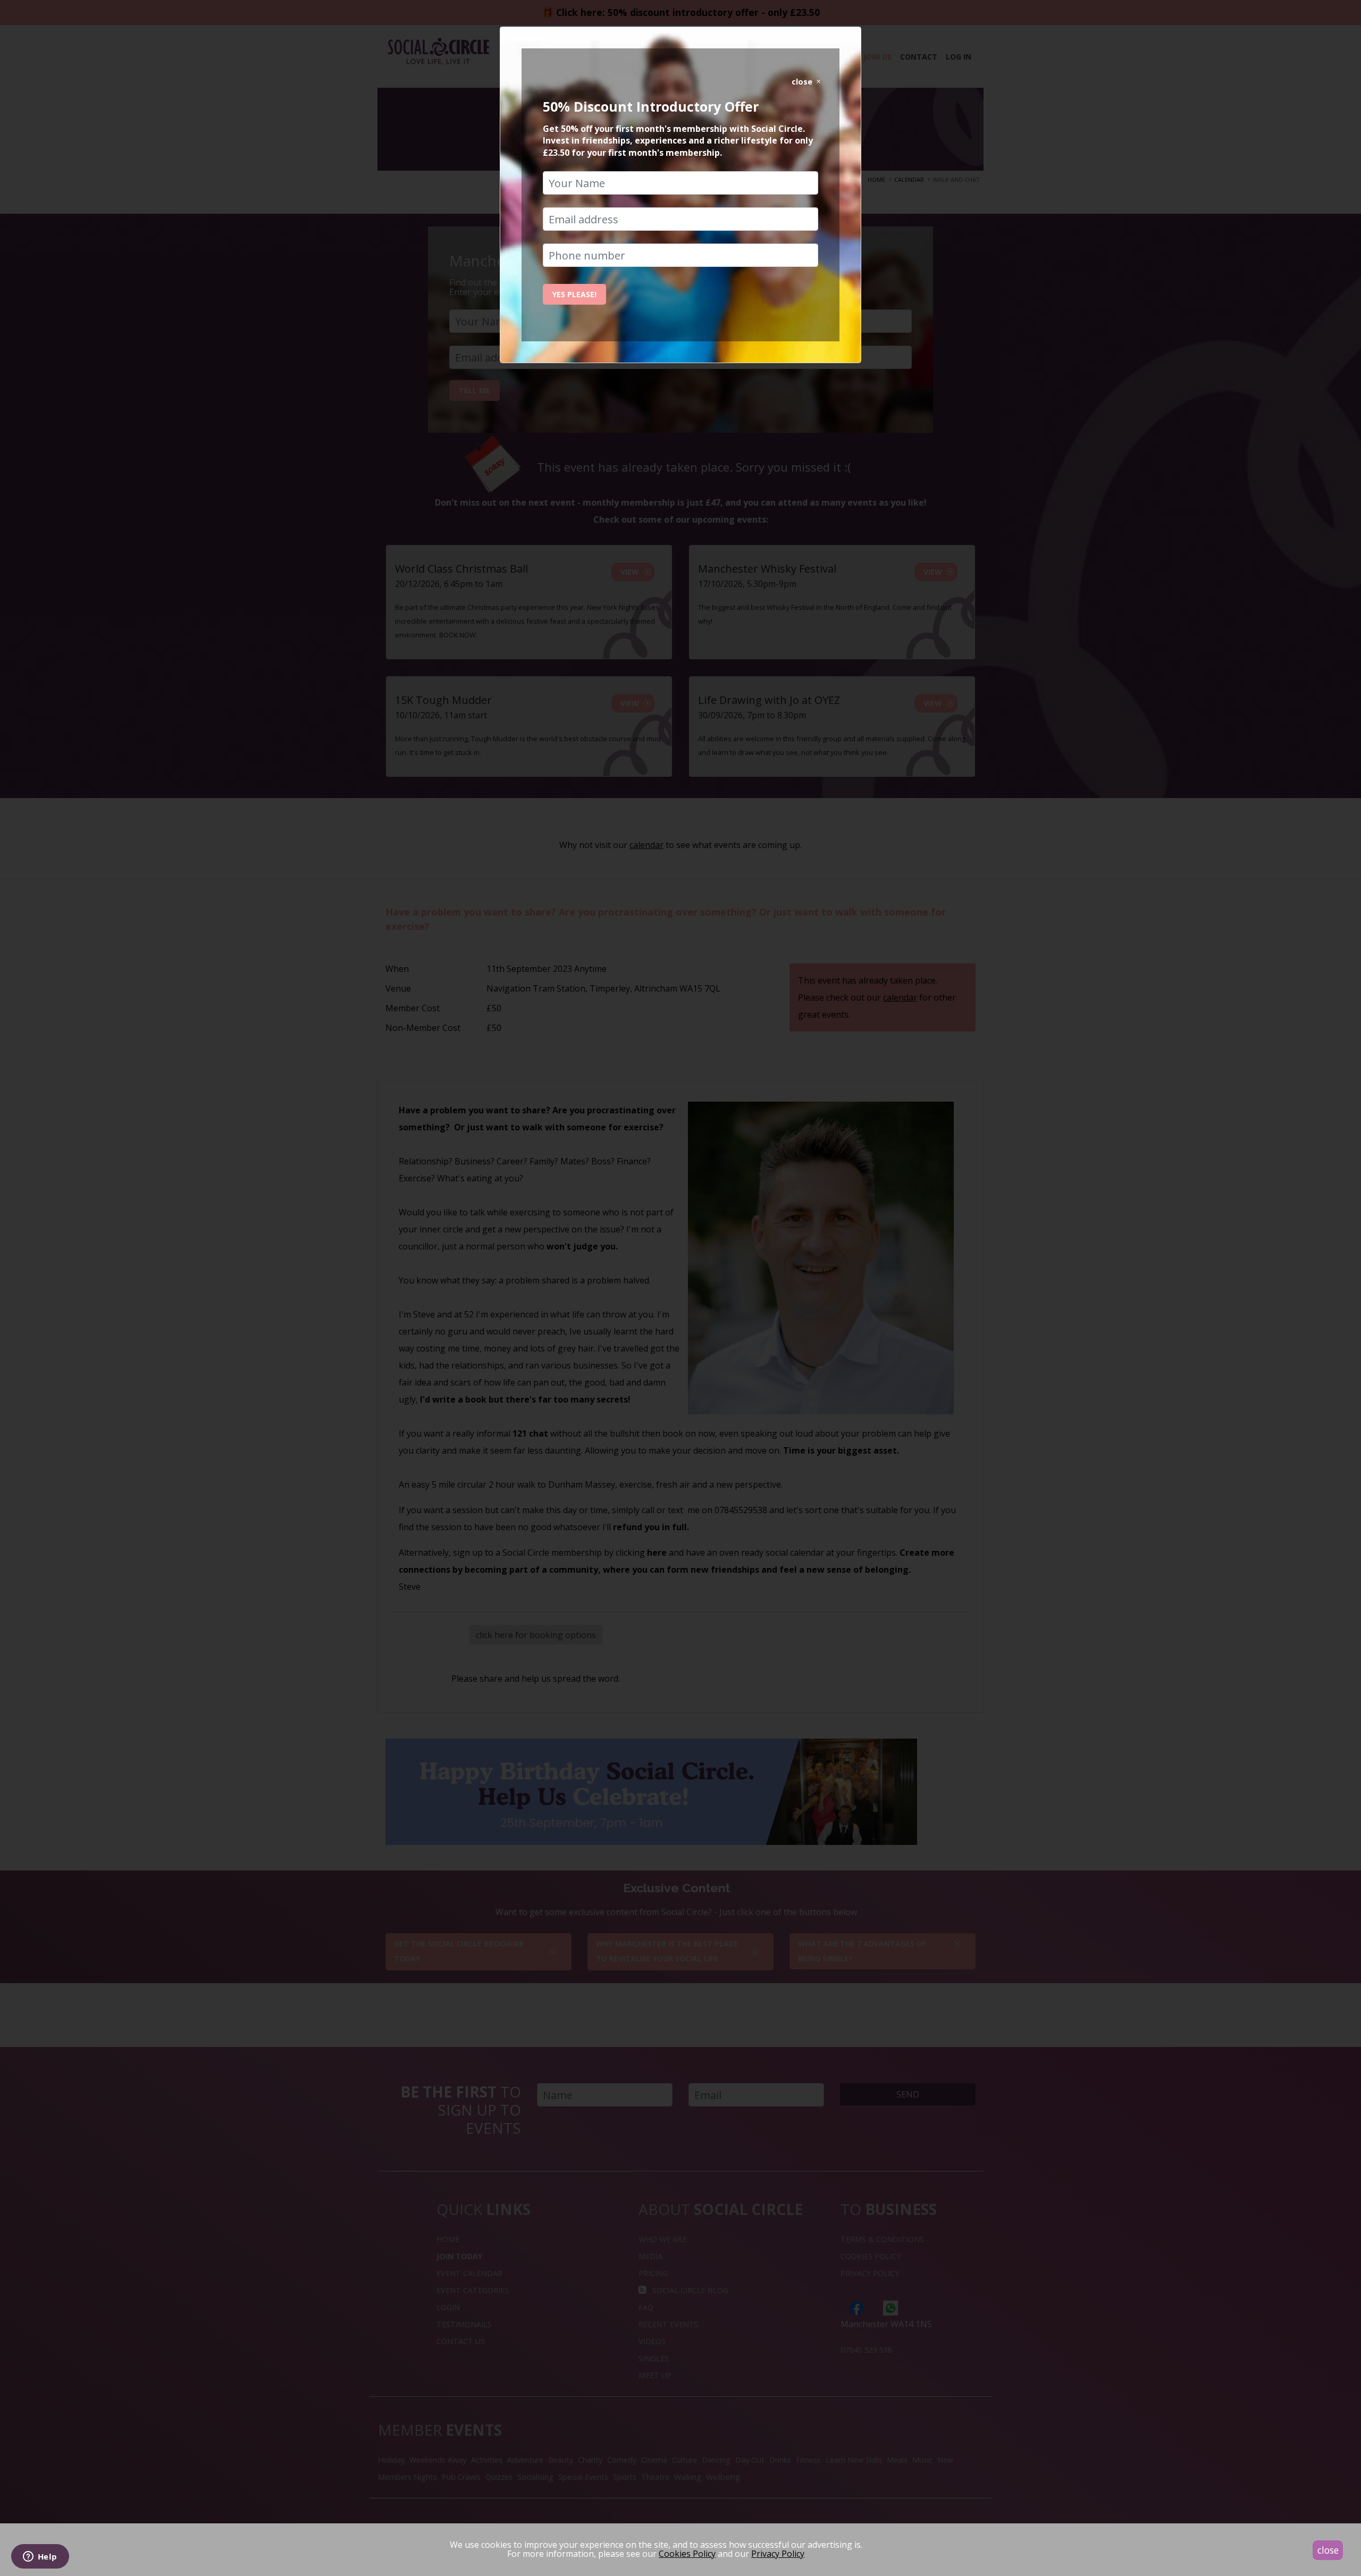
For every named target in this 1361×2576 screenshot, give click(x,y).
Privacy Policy (778, 2554)
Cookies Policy (687, 2554)
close (1328, 2550)
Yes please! (574, 294)
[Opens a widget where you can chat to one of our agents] (40, 2557)
